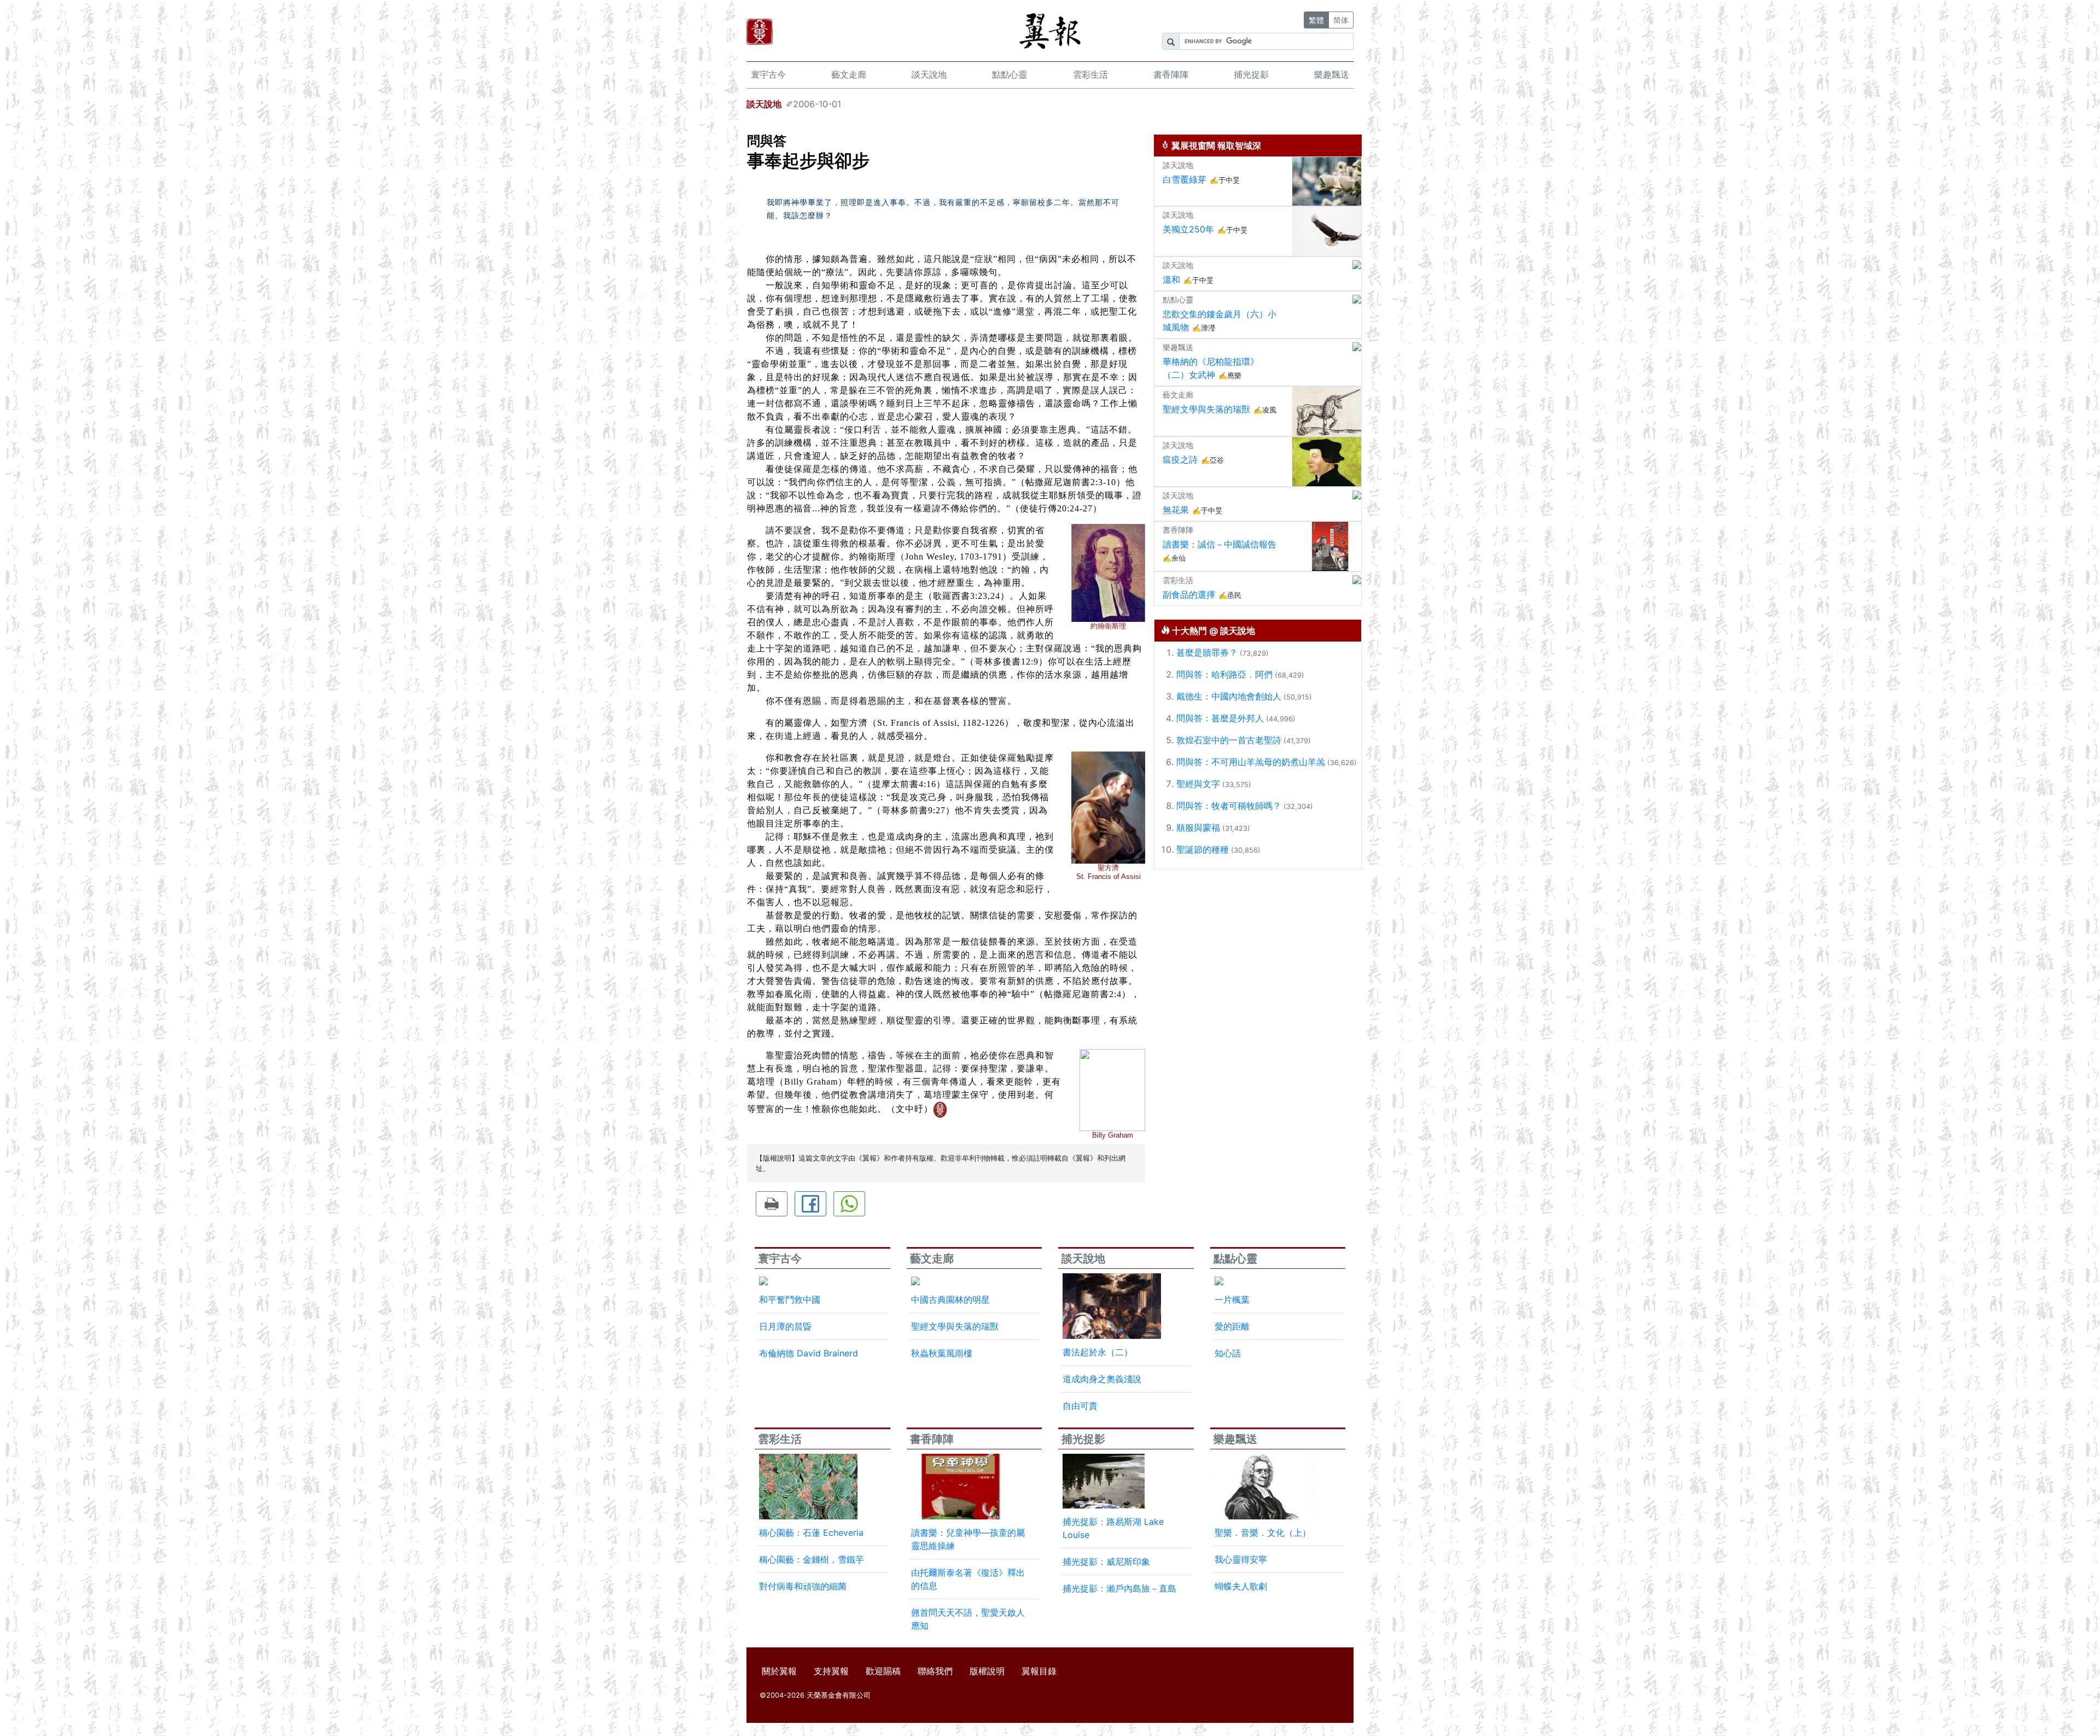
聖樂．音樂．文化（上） (1263, 1533)
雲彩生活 (1090, 74)
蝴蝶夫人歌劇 (1241, 1586)
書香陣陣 (1171, 74)
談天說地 (929, 74)
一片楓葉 (1232, 1300)
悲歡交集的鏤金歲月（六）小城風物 (1220, 321)
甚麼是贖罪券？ (1207, 653)
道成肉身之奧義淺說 (1102, 1379)
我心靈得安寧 (1241, 1559)
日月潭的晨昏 (785, 1326)
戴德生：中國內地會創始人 (1229, 696)
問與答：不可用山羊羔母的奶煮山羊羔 (1251, 762)
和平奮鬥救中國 (790, 1300)
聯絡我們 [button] (935, 1671)
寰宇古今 (768, 74)
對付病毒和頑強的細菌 (803, 1586)
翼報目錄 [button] (1039, 1671)
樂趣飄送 (1332, 74)
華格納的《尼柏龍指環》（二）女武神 (1211, 368)
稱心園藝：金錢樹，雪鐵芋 (812, 1559)
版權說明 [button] (987, 1671)
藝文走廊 (849, 74)
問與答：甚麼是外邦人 (1220, 718)
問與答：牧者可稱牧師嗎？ (1229, 806)
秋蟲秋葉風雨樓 (942, 1353)
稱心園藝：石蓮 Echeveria (811, 1533)
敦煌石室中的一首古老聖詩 (1229, 740)
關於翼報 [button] (779, 1671)
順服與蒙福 (1198, 828)
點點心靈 (1010, 74)
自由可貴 (1080, 1406)
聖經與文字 (1198, 784)
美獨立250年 (1188, 229)
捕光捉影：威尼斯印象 (1106, 1562)
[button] (772, 1204)
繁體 (1316, 20)
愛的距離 (1232, 1326)
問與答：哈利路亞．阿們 (1224, 674)
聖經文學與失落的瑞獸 (1206, 409)
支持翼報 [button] (831, 1671)
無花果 (1176, 510)
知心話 (1228, 1353)
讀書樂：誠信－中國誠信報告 (1220, 544)
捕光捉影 (1251, 74)
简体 (1341, 20)
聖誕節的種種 (1203, 849)
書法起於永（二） (1098, 1352)
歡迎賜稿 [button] (883, 1671)
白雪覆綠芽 (1185, 179)
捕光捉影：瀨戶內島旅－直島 (1119, 1588)
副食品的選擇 (1189, 595)
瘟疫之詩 (1180, 459)
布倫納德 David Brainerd (809, 1353)
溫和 (1171, 279)
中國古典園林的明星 (950, 1300)
